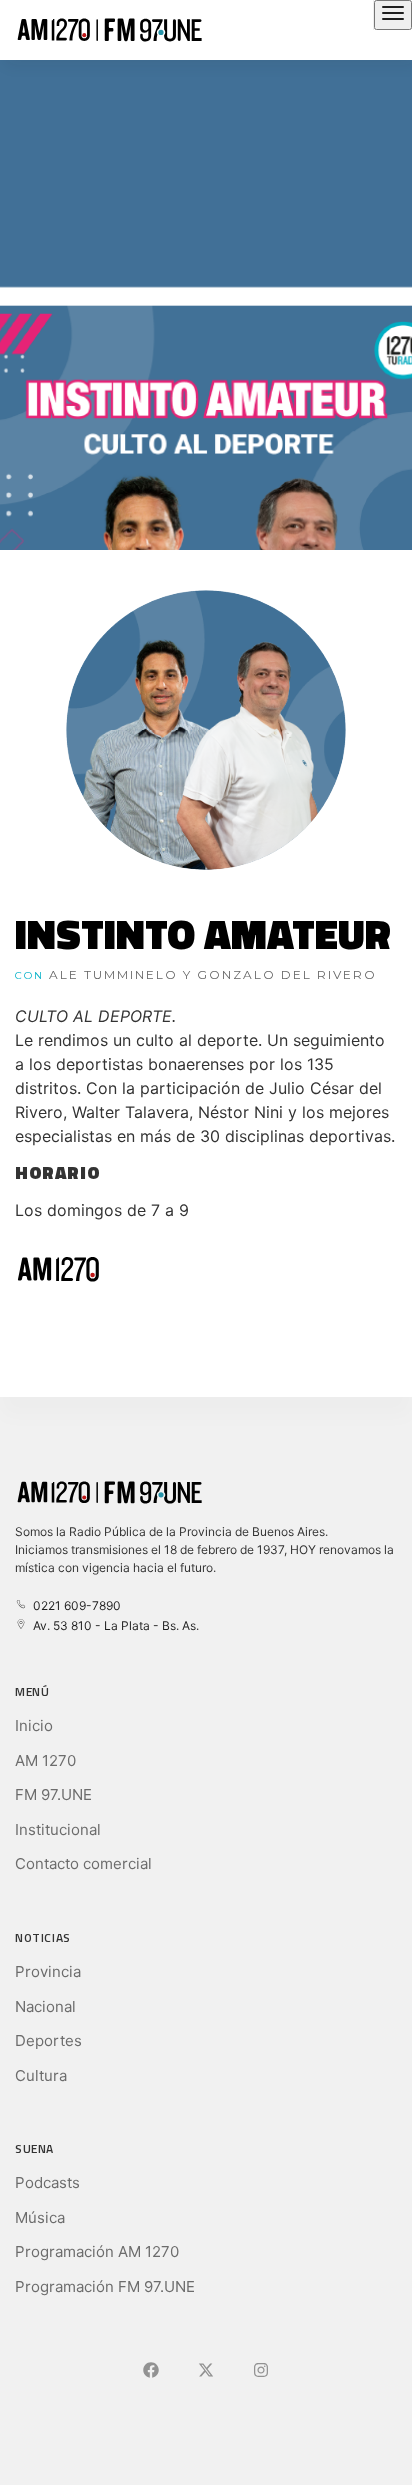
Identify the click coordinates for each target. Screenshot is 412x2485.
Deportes (48, 2040)
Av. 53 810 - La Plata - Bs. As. (113, 1625)
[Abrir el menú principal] (393, 15)
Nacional (45, 2006)
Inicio (34, 1725)
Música (40, 2217)
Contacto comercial (83, 1863)
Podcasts (47, 2182)
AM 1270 (45, 1760)
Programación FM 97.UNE (105, 2286)
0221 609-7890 (74, 1605)
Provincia (48, 1971)
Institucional (58, 1829)
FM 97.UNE (53, 1794)
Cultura (41, 2075)
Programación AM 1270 (97, 2251)
